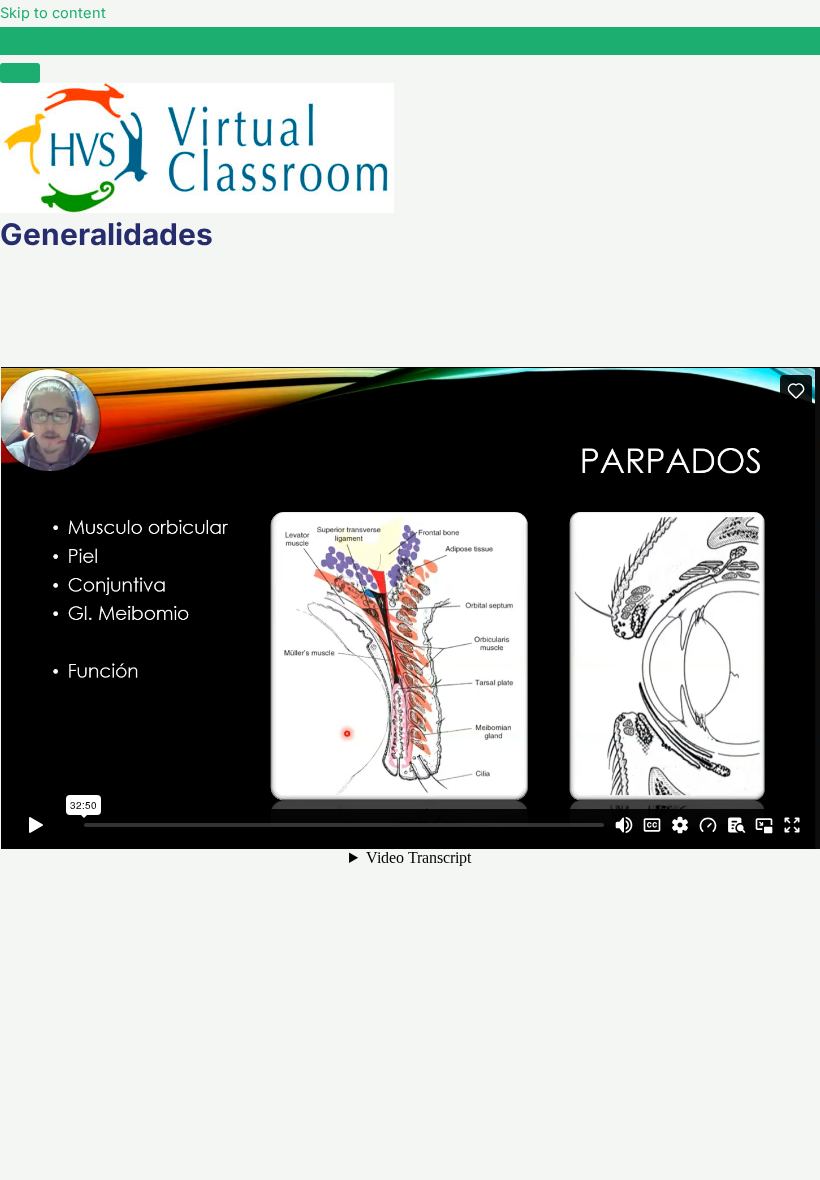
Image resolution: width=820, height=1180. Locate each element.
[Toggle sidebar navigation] (20, 45)
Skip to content (53, 13)
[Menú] (20, 73)
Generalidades (95, 40)
